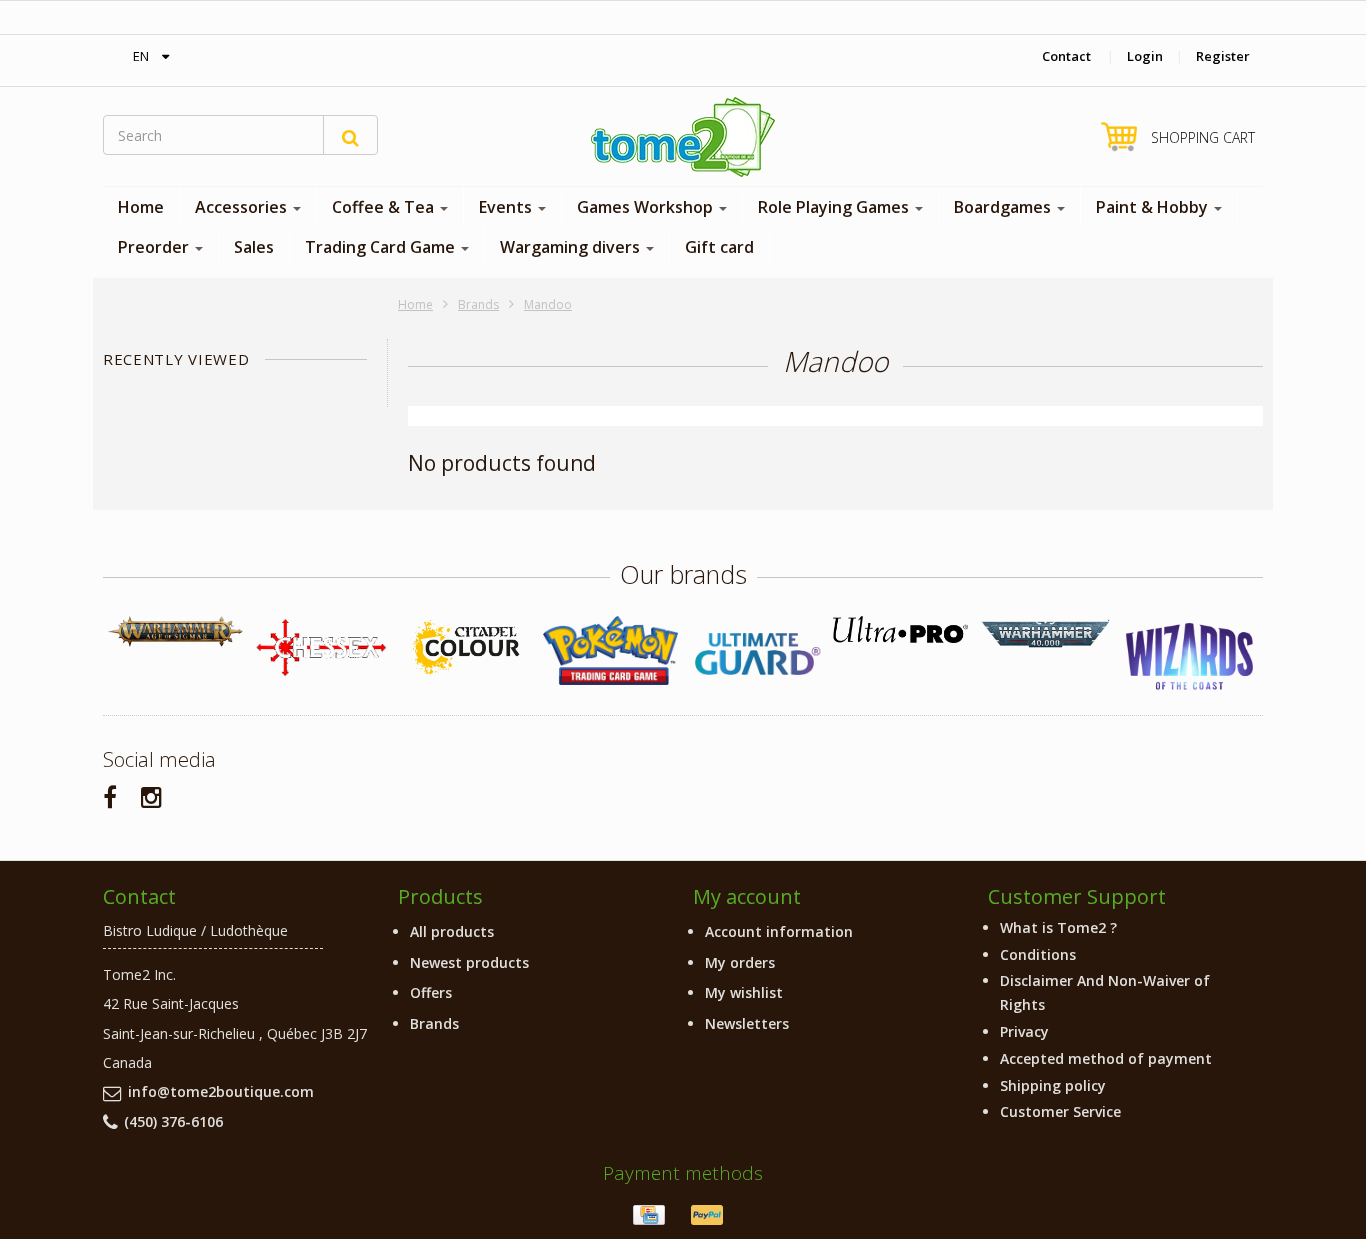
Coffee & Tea (385, 207)
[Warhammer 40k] (1045, 634)
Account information (779, 931)
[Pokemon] (610, 650)
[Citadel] (465, 648)
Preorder (155, 247)
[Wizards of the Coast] (1190, 657)
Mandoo (548, 304)
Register (1223, 56)
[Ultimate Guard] (755, 654)
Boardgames (1004, 207)
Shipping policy (1053, 1085)
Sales (254, 247)
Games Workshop (647, 207)
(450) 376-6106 (173, 1121)
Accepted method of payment (1106, 1058)
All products (452, 931)
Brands (478, 304)
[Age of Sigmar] (175, 631)
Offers (431, 992)
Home (141, 207)
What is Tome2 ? (1058, 927)
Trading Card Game (382, 247)
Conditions (1038, 954)
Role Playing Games (835, 207)
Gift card (719, 247)
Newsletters (747, 1023)
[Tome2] (683, 137)
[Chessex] (320, 647)
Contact (1066, 56)
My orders (740, 962)
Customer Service (1060, 1111)
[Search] (350, 135)
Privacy (1024, 1031)
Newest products (469, 962)
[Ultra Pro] (900, 629)
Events (507, 207)
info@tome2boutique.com (221, 1091)
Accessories (243, 207)
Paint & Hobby (1154, 207)
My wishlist (744, 992)
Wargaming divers (572, 247)
